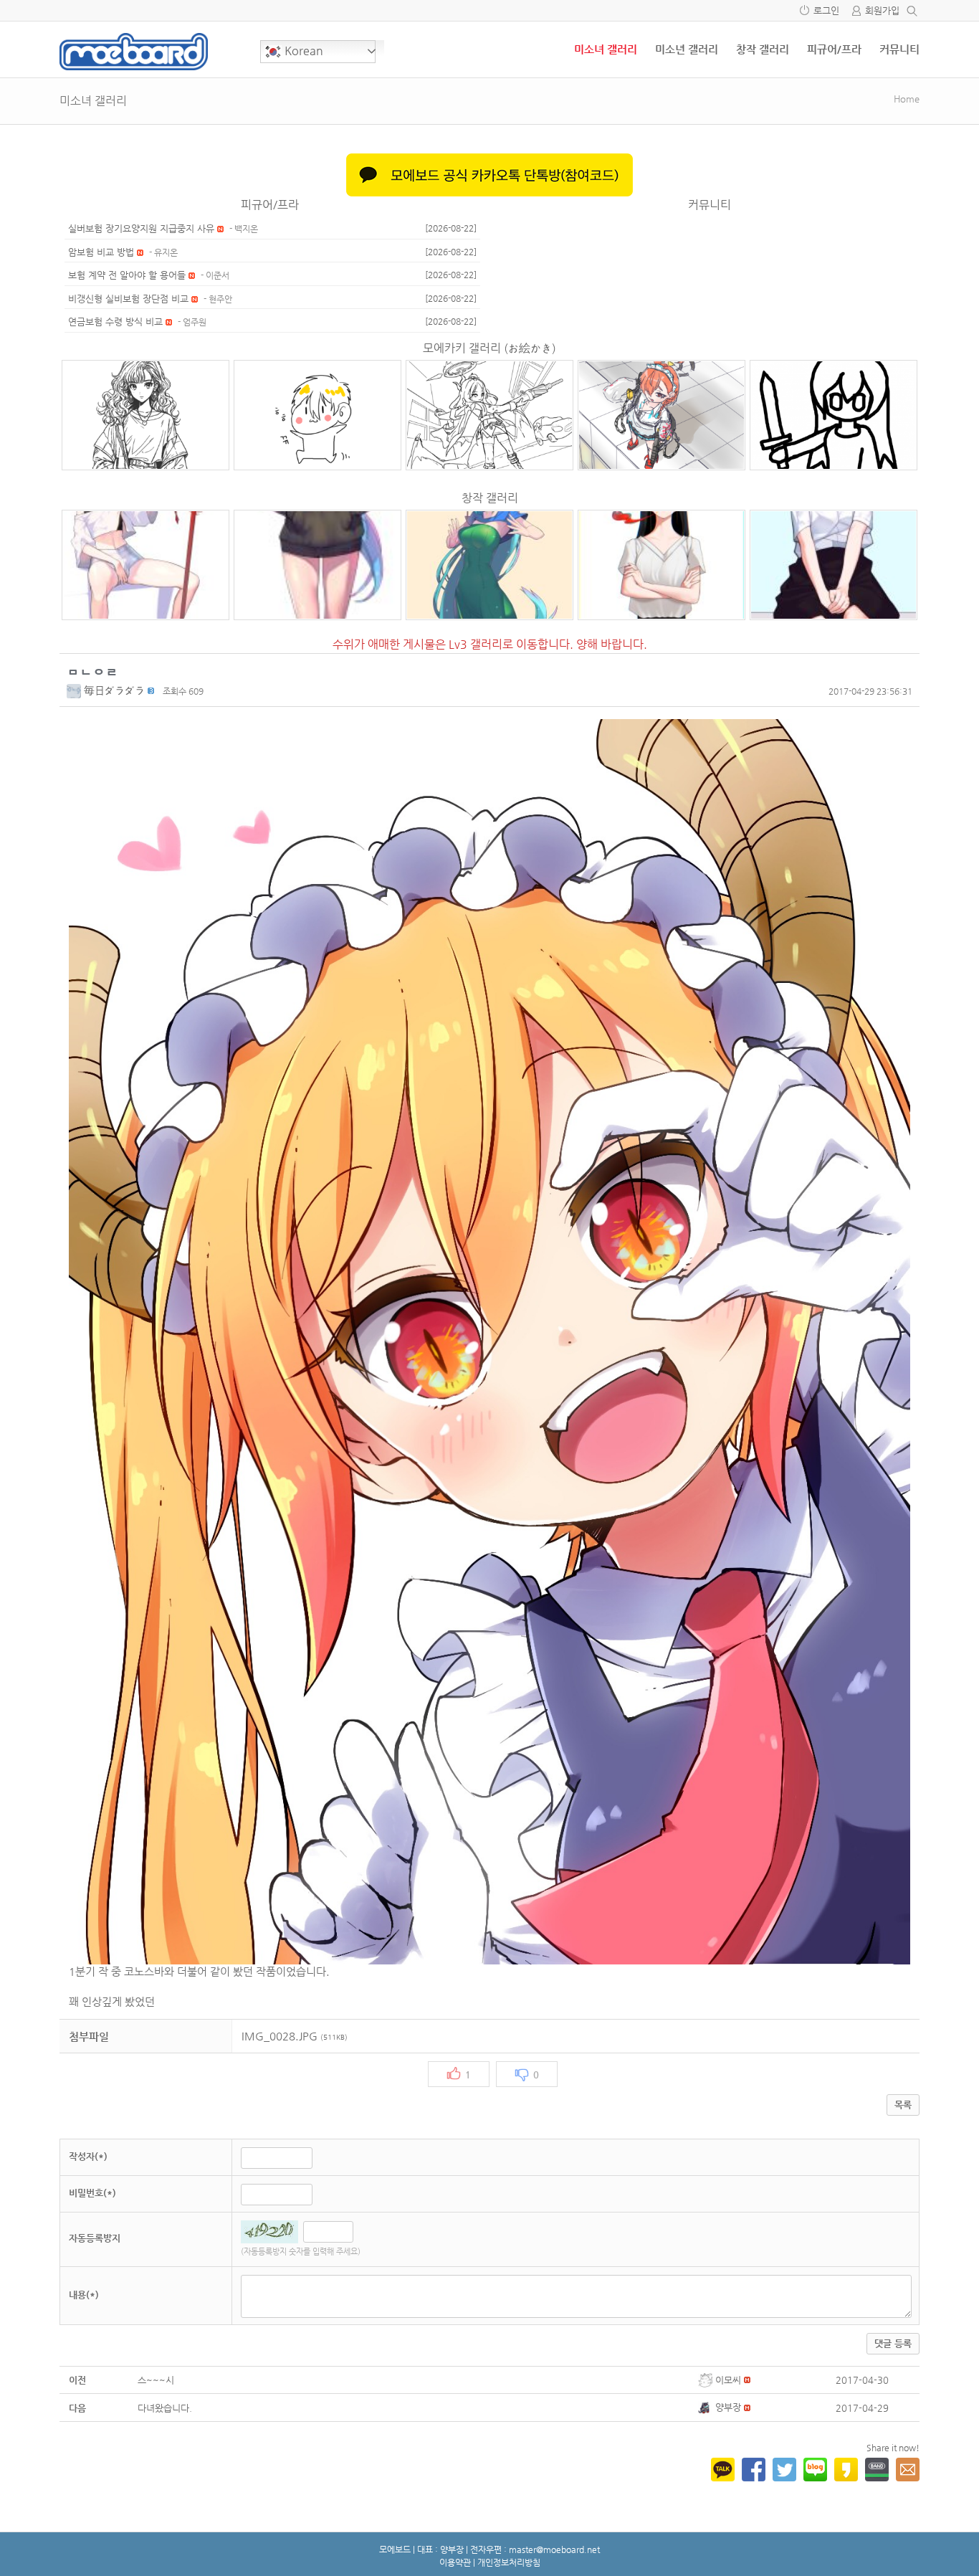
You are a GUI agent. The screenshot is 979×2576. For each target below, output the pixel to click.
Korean (302, 51)
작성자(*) (88, 2156)
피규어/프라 (834, 49)
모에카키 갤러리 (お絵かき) (489, 348)
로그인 (826, 10)
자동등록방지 (95, 2238)
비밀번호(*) (92, 2193)
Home (907, 99)
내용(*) (84, 2295)
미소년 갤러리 (687, 49)
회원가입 (882, 10)
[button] (75, 690)
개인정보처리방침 (509, 2562)
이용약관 (455, 2562)
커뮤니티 (899, 49)
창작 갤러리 (763, 49)
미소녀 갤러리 (606, 49)
